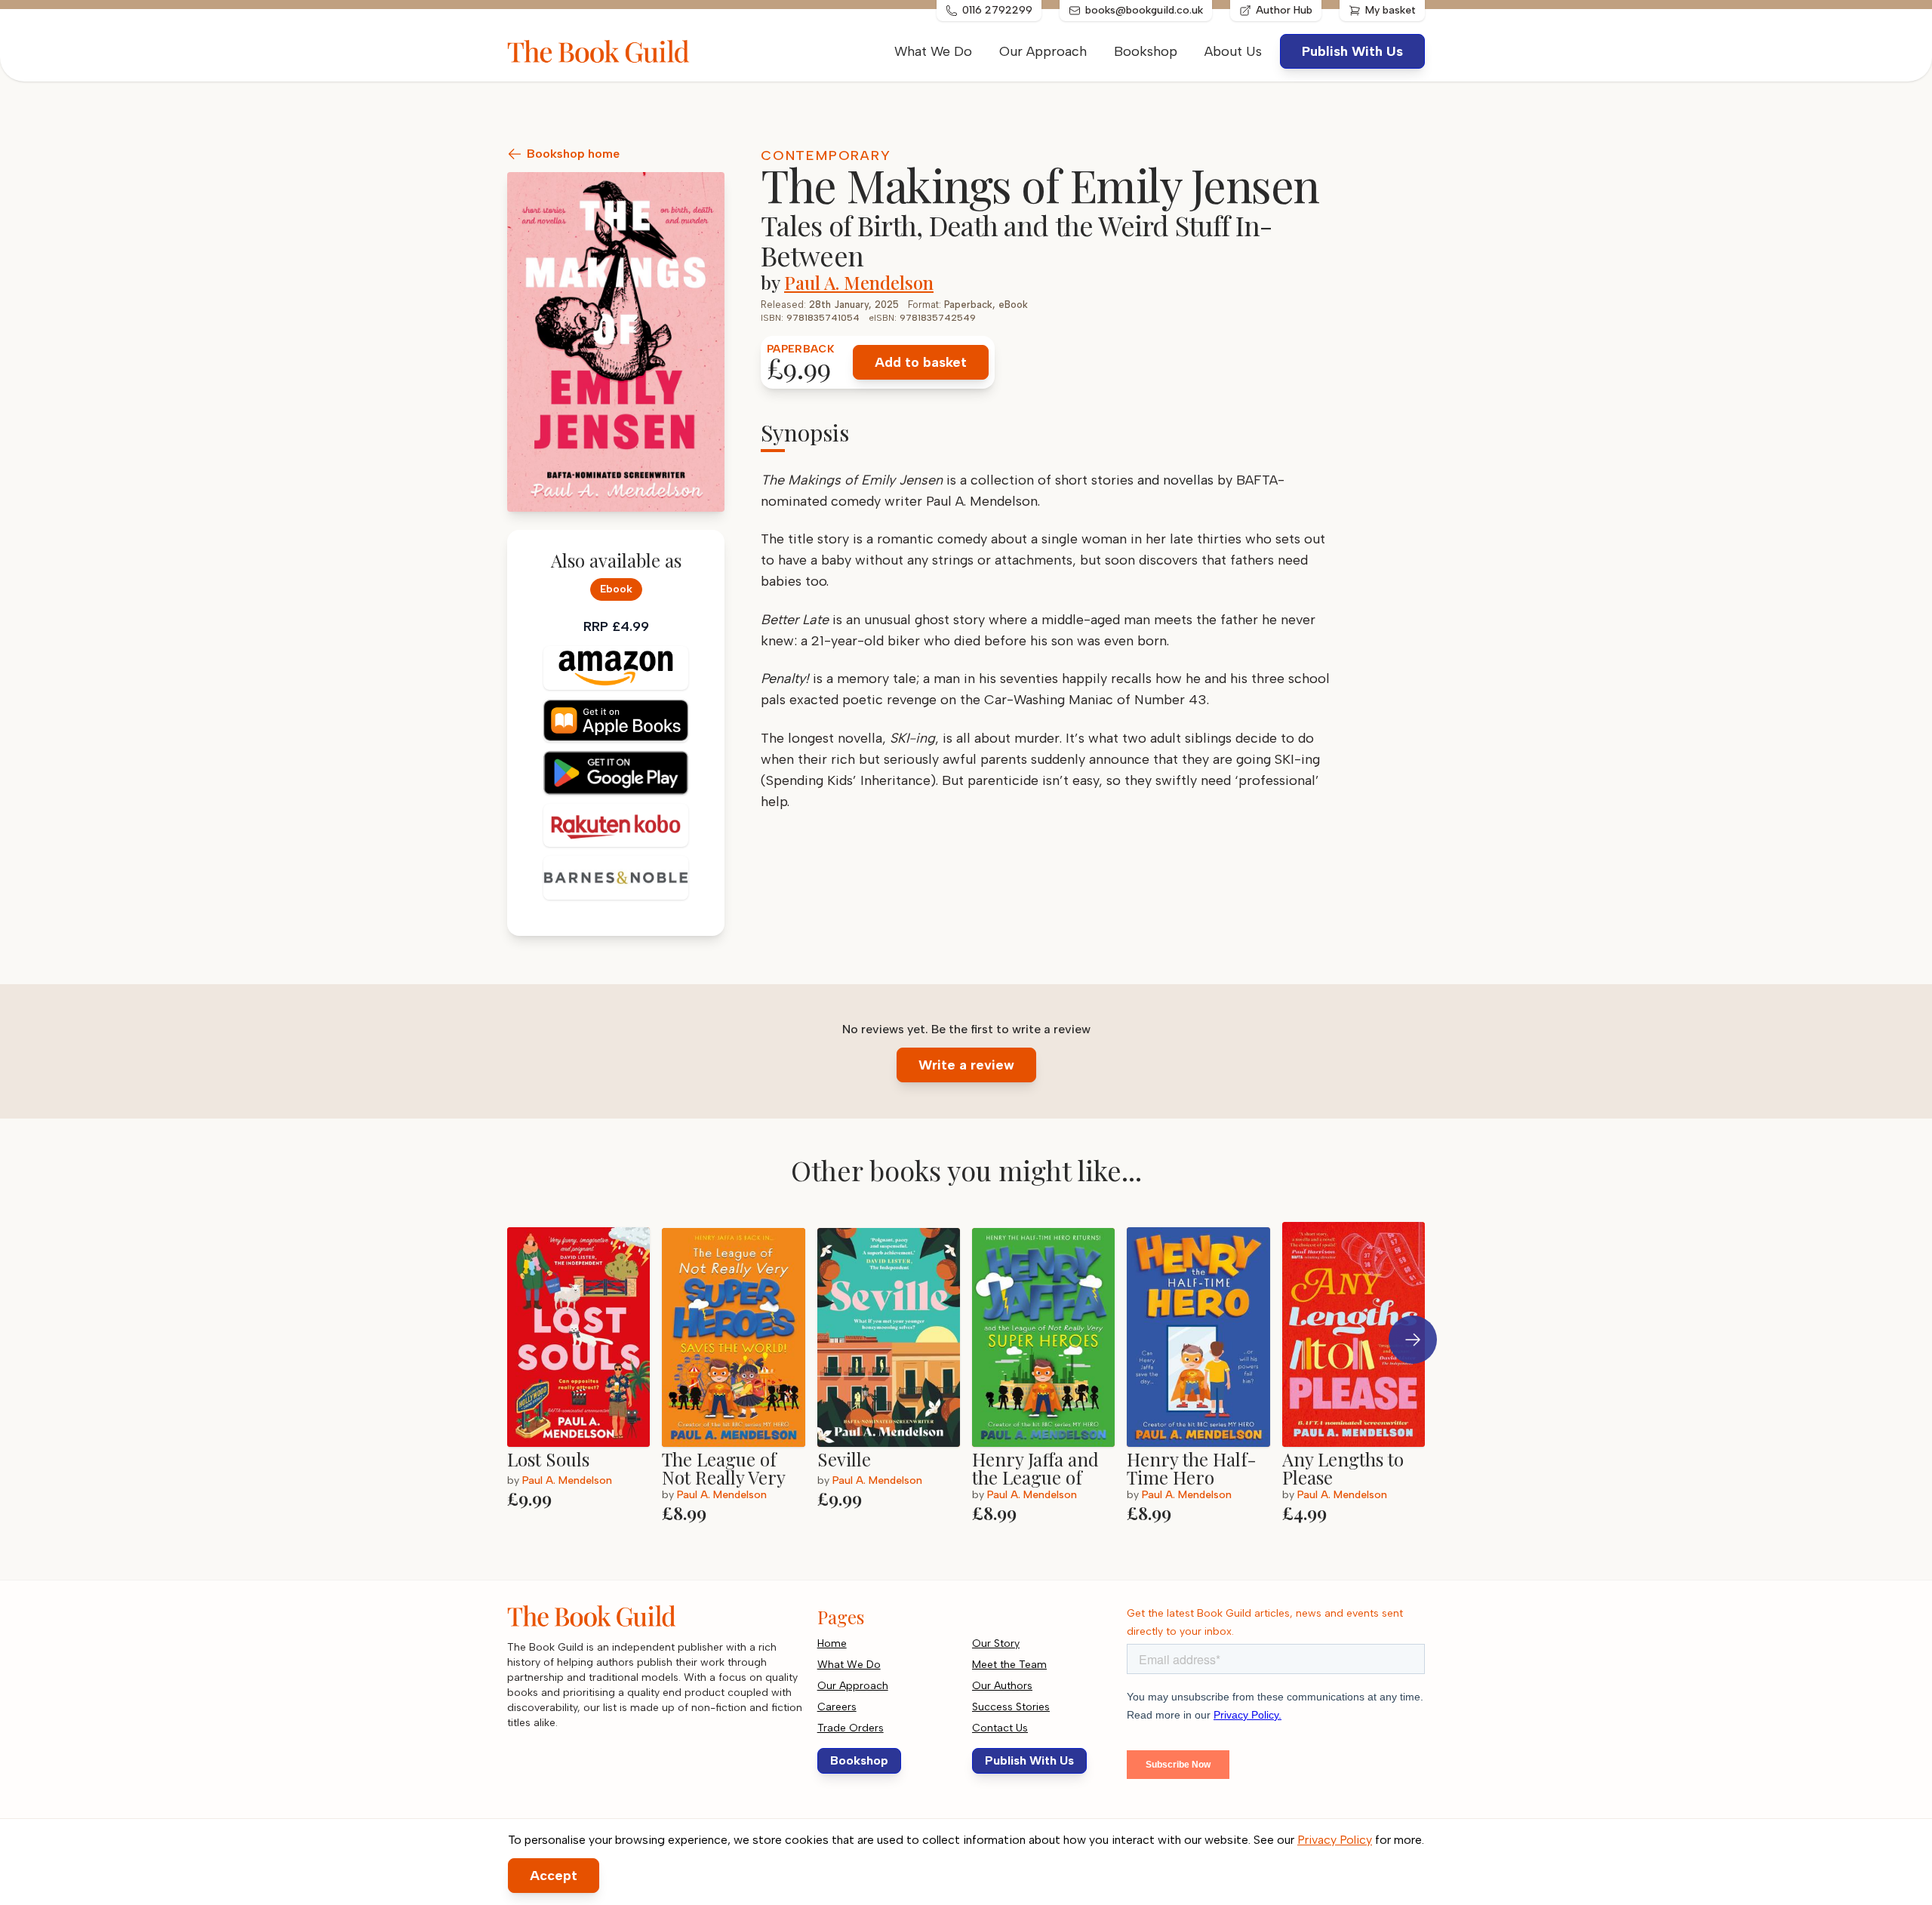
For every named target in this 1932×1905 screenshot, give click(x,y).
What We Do (933, 51)
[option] (585, 1373)
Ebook (616, 589)
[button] (1413, 1340)
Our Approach (1043, 51)
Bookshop (1146, 51)
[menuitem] (1233, 51)
